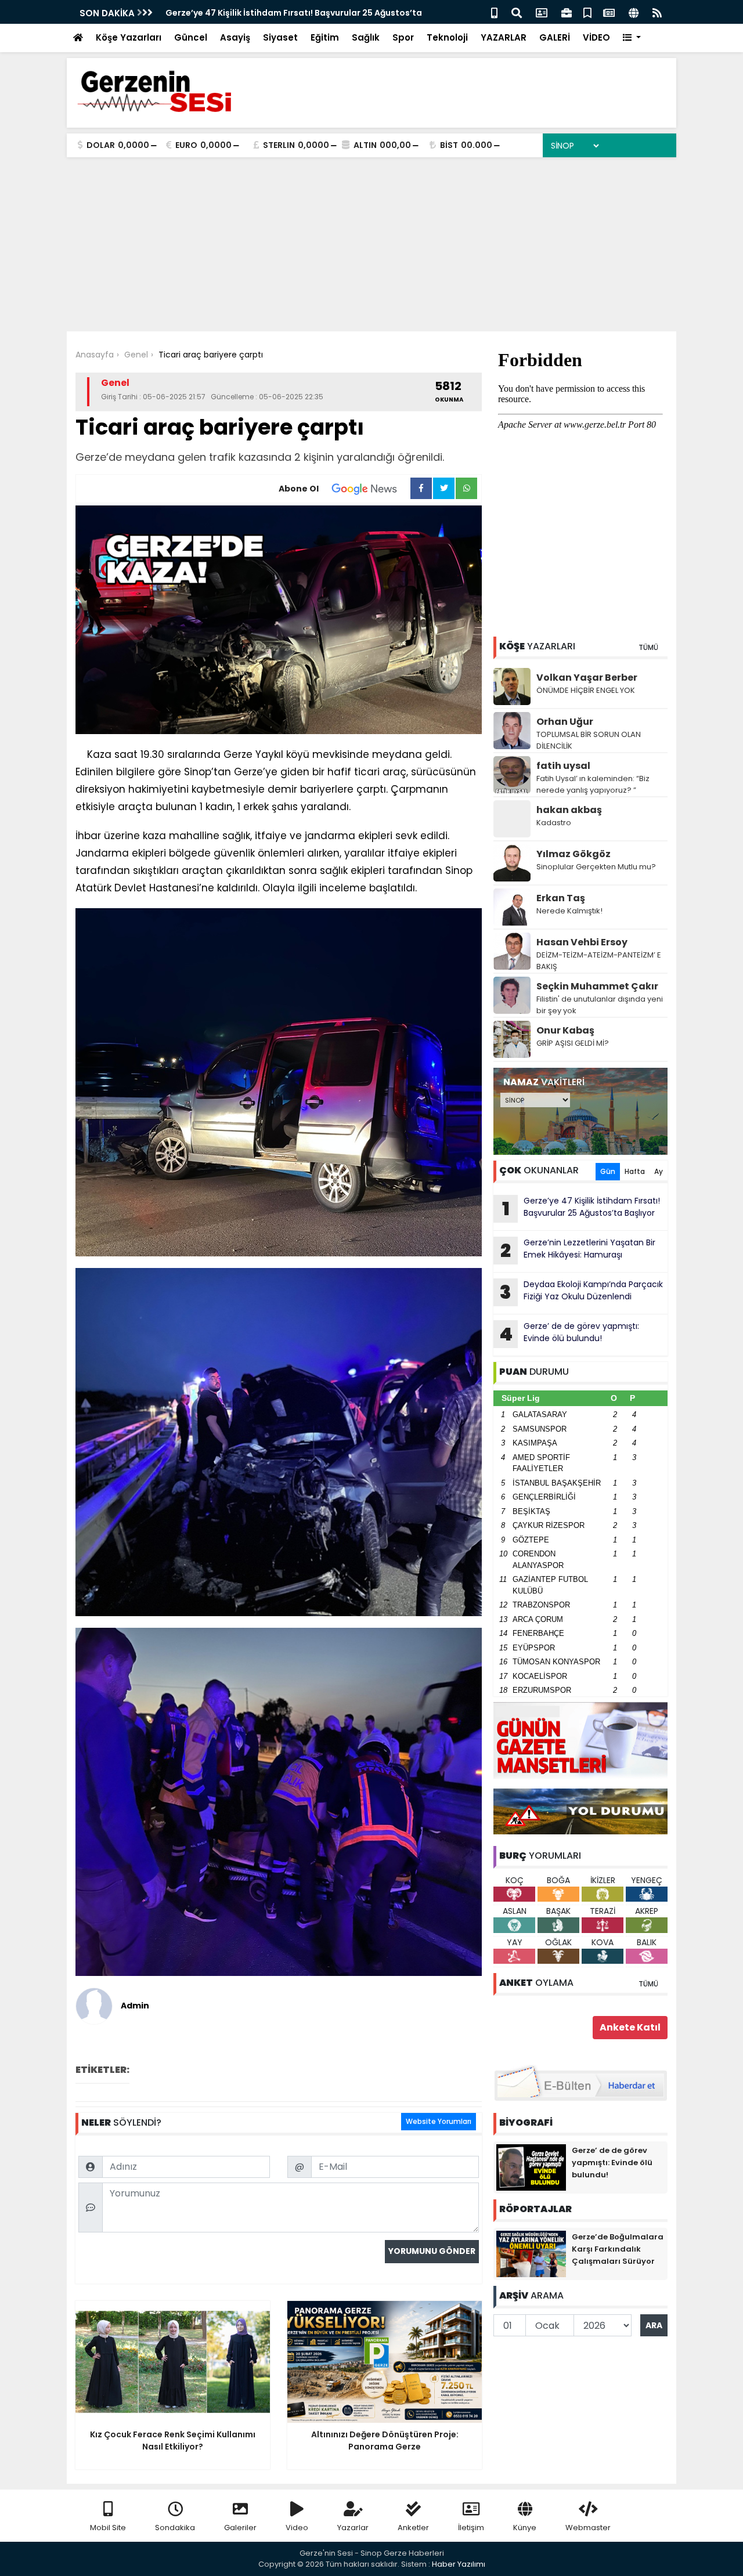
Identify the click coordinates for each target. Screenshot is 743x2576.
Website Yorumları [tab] (439, 2121)
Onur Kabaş (565, 1030)
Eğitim (325, 37)
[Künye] (634, 12)
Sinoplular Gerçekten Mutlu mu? (596, 867)
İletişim (471, 2528)
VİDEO (596, 37)
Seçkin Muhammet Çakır (597, 986)
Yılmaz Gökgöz (574, 854)
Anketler (413, 2528)
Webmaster (588, 2528)
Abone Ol (299, 489)
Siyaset (280, 37)
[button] (632, 38)
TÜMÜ (648, 647)
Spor (403, 37)
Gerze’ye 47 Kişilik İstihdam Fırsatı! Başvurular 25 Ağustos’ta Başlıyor (581, 1208)
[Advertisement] (371, 244)
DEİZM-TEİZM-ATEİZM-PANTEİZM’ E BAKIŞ (599, 961)
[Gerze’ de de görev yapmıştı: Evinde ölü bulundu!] (531, 2167)
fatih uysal (563, 766)
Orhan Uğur (565, 722)
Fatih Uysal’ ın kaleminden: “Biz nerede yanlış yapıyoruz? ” (593, 784)
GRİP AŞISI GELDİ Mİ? (573, 1043)
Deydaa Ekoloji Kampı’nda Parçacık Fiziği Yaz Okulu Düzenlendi (581, 1292)
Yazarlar (353, 2528)
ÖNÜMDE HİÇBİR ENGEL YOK (586, 690)
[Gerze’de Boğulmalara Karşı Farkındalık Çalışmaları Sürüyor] (531, 2253)
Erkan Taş (561, 898)
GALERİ (555, 37)
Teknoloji (447, 37)
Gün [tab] (608, 1171)
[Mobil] (494, 12)
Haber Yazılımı (459, 2564)
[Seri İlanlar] (587, 12)
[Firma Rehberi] (567, 12)
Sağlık (366, 37)
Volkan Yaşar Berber (587, 678)
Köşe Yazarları (129, 37)
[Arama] (517, 12)
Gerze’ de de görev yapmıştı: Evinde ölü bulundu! (569, 1334)
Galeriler (240, 2528)
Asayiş (235, 37)
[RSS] (657, 12)
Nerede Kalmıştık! (569, 911)
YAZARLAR (504, 37)
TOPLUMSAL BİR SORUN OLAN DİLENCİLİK (589, 740)
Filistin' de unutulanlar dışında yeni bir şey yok (600, 1005)
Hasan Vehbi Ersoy (582, 942)
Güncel (191, 37)
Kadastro (554, 823)
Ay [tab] (659, 1171)
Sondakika (175, 2528)
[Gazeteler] (609, 12)
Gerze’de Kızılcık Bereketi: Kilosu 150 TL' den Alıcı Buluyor (284, 13)
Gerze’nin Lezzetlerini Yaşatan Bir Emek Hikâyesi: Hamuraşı (578, 1250)
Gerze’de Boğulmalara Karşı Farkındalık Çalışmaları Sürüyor (618, 2249)
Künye (525, 2528)
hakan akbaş (569, 810)
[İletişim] (542, 12)
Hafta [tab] (635, 1171)
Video (297, 2528)
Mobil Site (108, 2528)
